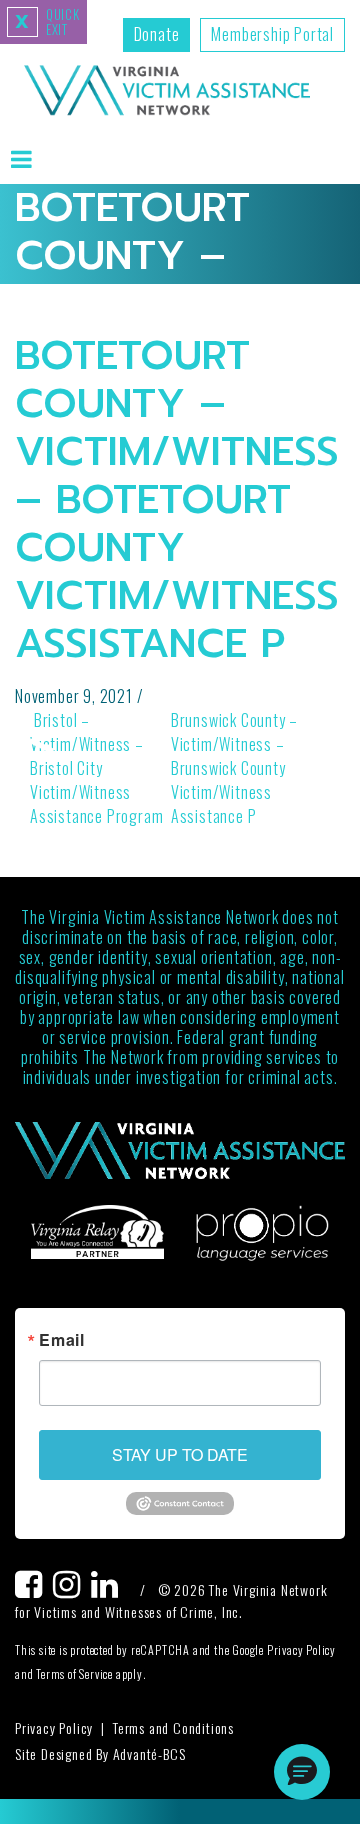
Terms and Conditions (173, 1727)
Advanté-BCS (149, 1753)
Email (62, 1340)
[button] (302, 1772)
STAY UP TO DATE (180, 1454)
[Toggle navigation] (21, 158)
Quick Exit (47, 21)
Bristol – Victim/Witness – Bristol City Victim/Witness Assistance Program (96, 768)
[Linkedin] (110, 1589)
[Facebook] (34, 1589)
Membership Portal (272, 34)
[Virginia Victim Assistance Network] (167, 92)
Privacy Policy (54, 1727)
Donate (157, 34)
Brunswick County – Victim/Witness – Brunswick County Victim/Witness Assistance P (234, 768)
